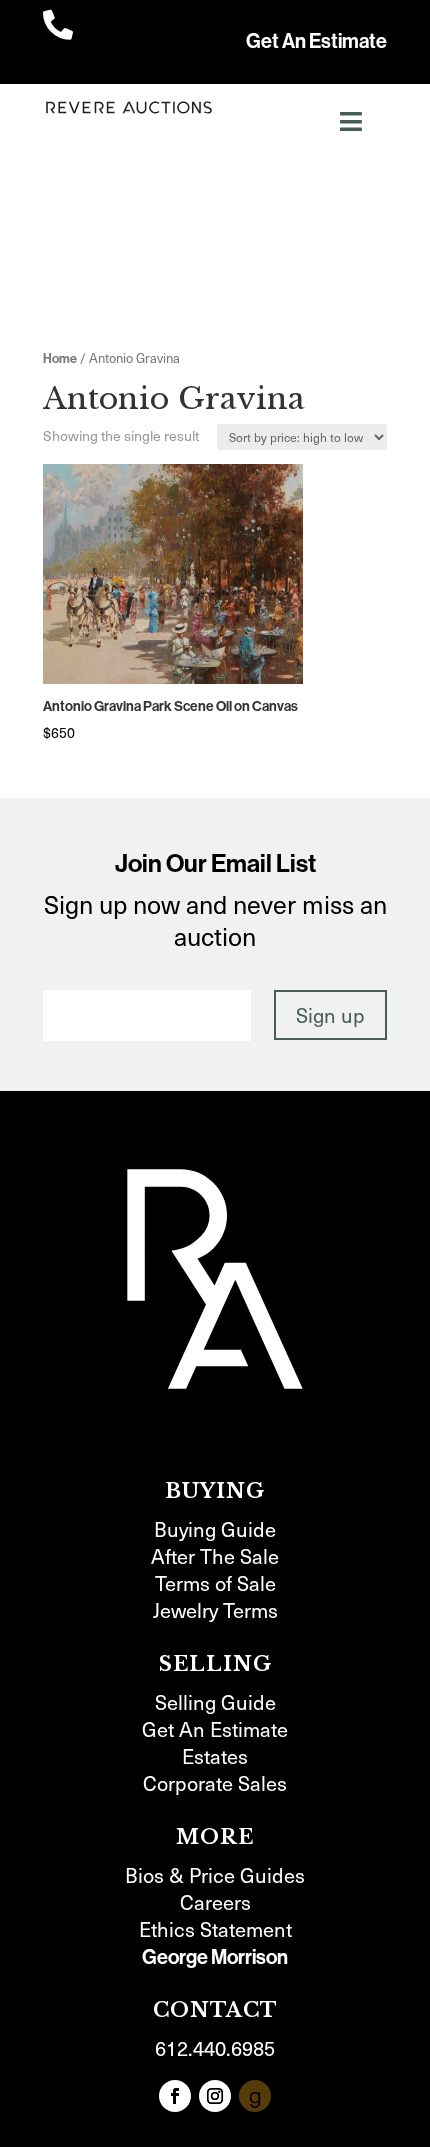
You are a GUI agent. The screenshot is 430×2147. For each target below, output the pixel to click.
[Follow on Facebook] (175, 2096)
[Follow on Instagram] (215, 2096)
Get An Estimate (316, 41)
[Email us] (255, 2096)
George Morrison (215, 1957)
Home (60, 358)
